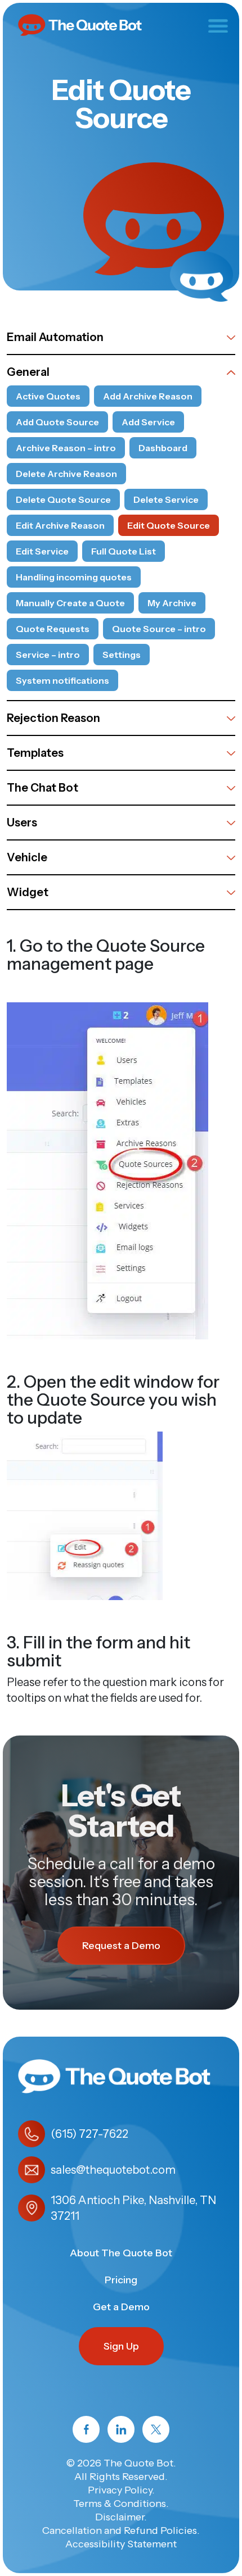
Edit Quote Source (169, 525)
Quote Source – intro (159, 629)
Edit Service (42, 551)
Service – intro (48, 655)
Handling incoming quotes (74, 577)
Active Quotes (48, 396)
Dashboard (163, 448)
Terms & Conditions (120, 2504)
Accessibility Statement (121, 2544)
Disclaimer (120, 2517)
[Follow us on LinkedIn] (121, 2429)
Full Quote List (124, 551)
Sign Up (121, 2346)
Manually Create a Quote (70, 603)
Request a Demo (121, 1946)
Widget (28, 892)
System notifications (62, 680)
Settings (122, 655)
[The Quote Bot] (80, 24)
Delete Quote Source (63, 499)
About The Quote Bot (121, 2253)
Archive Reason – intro (66, 448)
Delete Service (166, 499)
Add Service (148, 422)
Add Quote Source (57, 422)
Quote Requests (53, 629)
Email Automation (55, 337)
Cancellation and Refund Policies (120, 2530)
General (28, 372)
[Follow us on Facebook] (86, 2429)
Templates (35, 753)
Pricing (121, 2280)
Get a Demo (121, 2307)
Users (22, 823)
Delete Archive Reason (66, 474)
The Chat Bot (42, 788)
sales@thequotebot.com (113, 2170)
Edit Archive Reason (60, 525)
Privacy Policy (120, 2490)
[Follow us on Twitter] (156, 2429)
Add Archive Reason (148, 396)
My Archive (172, 603)
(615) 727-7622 (89, 2134)
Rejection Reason (53, 718)
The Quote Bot (138, 2463)
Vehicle (27, 857)
